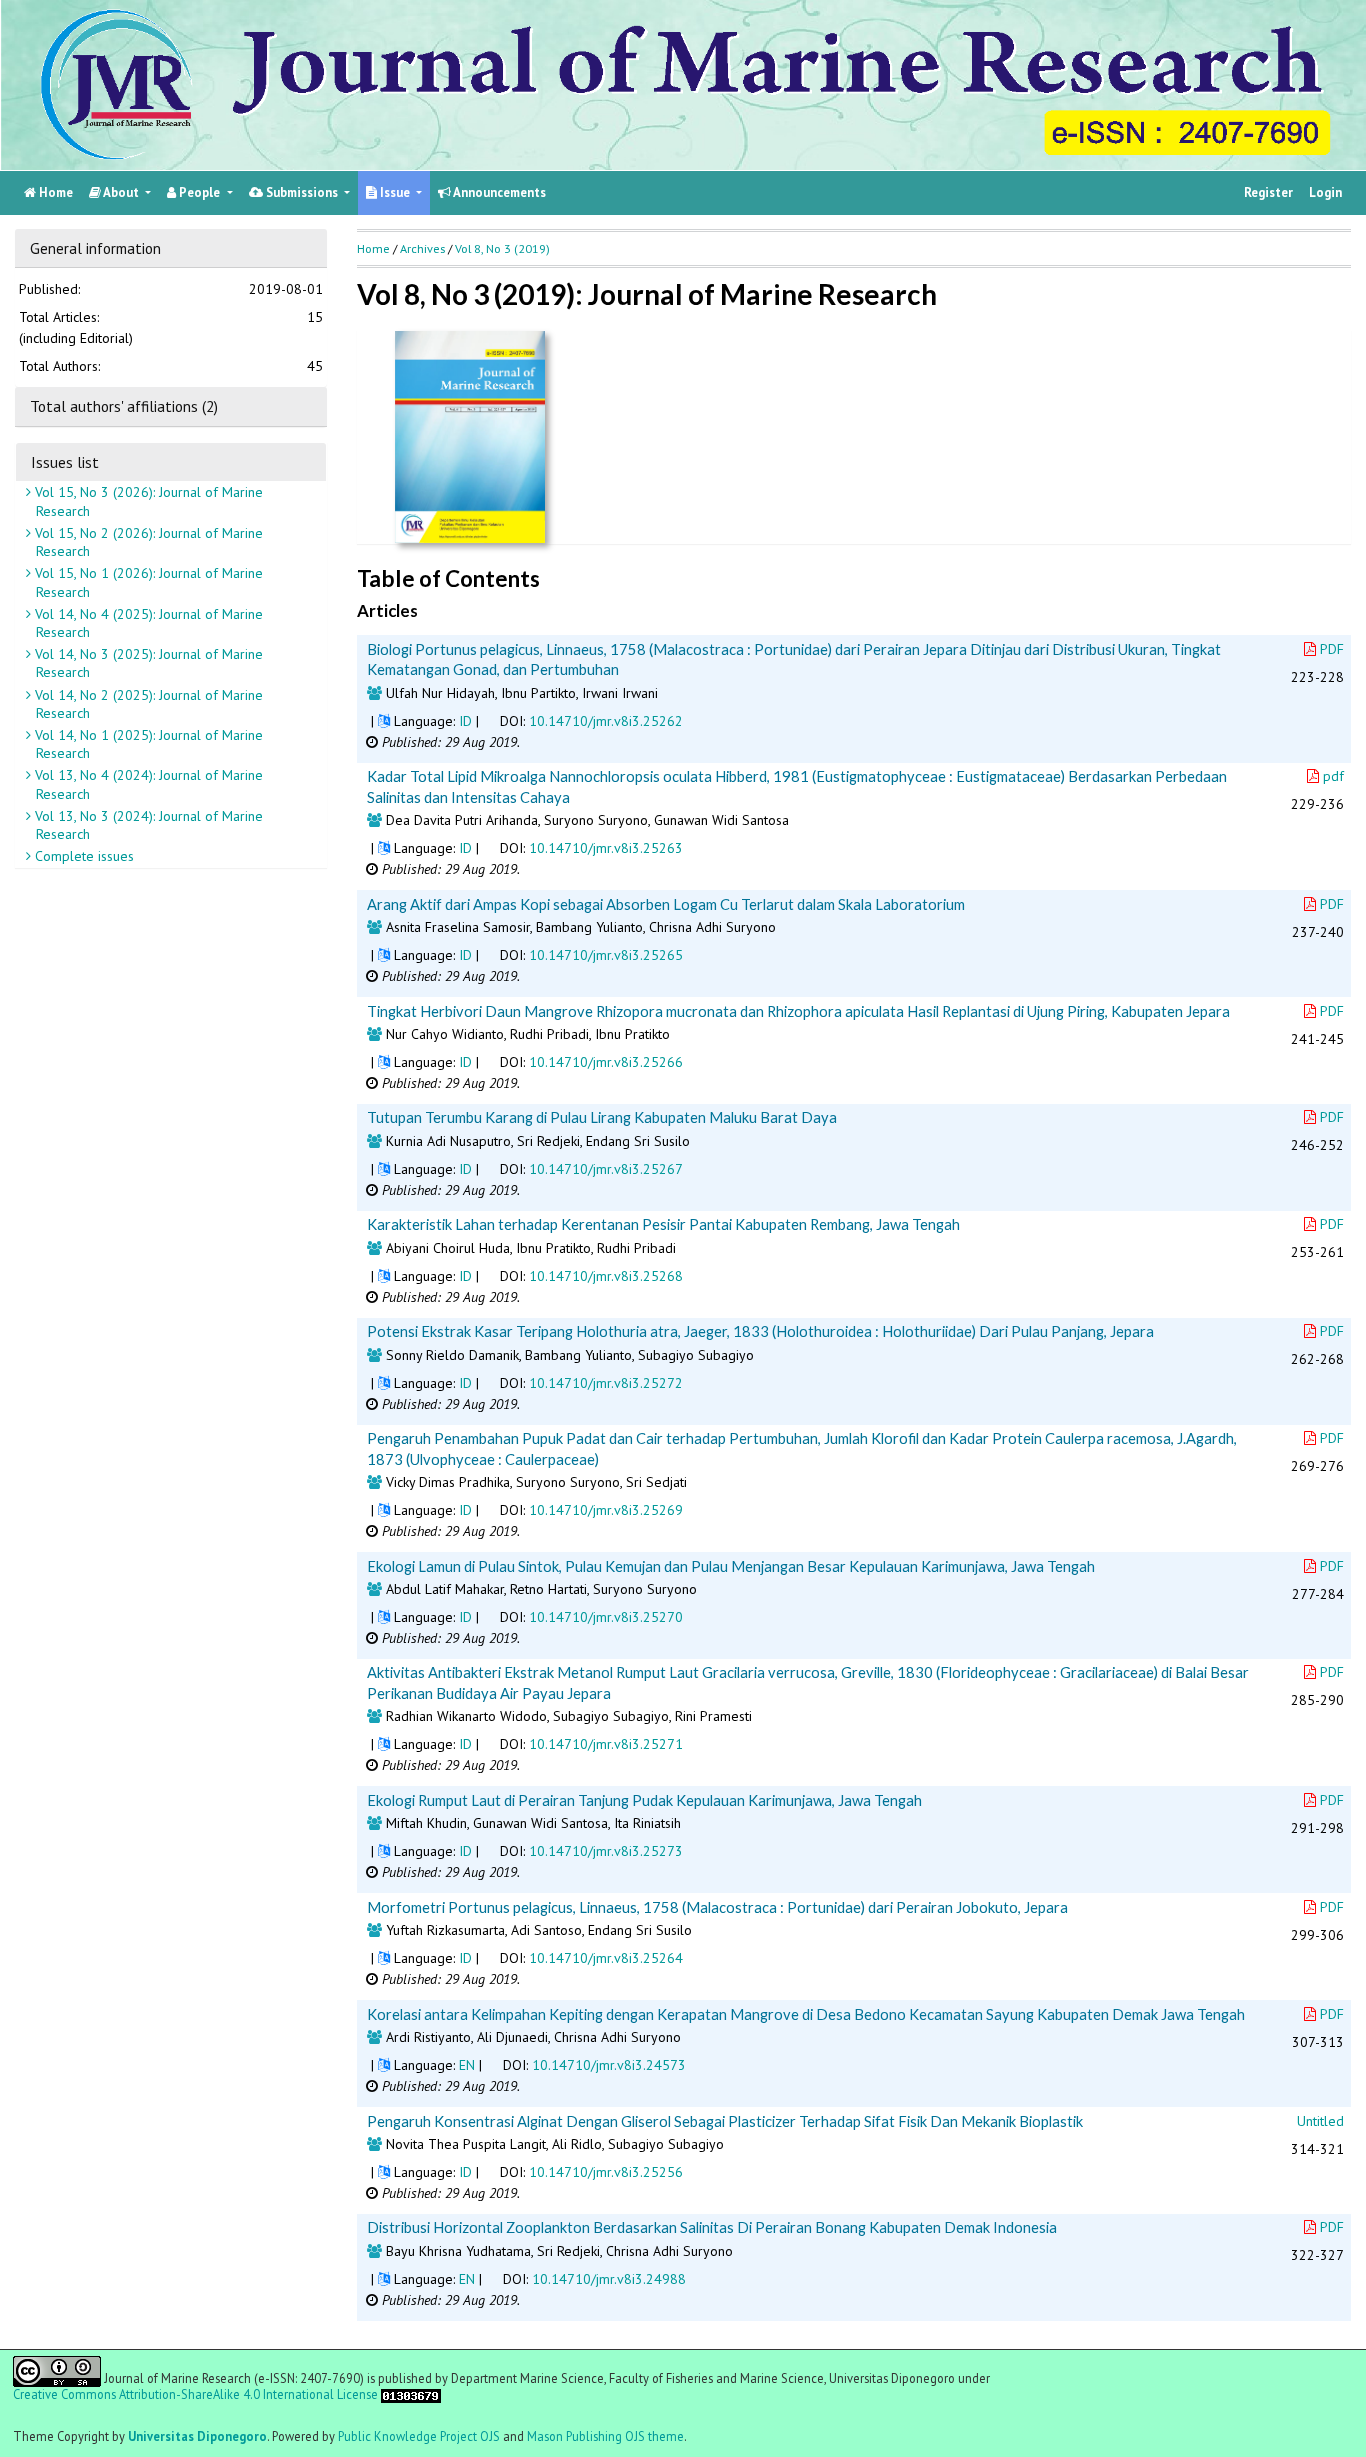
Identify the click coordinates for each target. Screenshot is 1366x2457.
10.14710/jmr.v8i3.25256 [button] (606, 2172)
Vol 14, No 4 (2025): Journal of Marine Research (147, 622)
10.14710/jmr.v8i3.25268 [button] (606, 1276)
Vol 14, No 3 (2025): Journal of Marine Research (147, 663)
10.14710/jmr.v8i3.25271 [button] (606, 1744)
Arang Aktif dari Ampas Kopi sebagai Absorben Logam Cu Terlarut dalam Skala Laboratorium (666, 904)
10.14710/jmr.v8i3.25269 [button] (606, 1510)
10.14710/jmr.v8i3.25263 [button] (606, 848)
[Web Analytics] (411, 2394)
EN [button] (467, 2065)
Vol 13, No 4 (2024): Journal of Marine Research (147, 784)
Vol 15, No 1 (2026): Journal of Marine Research (147, 582)
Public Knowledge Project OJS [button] (419, 2436)
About (121, 192)
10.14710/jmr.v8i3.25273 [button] (606, 1851)
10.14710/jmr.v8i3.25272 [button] (606, 1383)
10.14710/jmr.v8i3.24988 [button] (609, 2279)
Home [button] (373, 248)
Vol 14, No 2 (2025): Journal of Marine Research (147, 703)
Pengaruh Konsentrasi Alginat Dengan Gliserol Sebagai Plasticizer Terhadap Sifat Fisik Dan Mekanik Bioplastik (725, 2121)
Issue (395, 192)
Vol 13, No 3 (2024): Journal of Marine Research (147, 825)
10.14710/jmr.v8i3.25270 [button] (606, 1617)
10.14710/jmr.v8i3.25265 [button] (606, 955)
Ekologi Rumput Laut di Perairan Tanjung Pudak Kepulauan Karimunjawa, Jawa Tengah (644, 1800)
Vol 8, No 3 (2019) (502, 248)
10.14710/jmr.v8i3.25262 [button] (606, 721)
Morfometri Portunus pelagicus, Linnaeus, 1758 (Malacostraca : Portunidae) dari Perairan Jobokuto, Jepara (717, 1907)
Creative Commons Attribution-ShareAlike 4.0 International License (195, 2394)
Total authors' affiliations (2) (124, 406)
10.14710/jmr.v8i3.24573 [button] (609, 2065)
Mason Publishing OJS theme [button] (605, 2436)
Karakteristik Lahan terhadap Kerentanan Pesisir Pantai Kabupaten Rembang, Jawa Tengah (663, 1224)
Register (1268, 192)
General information (95, 248)
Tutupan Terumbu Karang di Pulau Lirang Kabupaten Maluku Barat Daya (602, 1117)
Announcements (498, 192)
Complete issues (82, 856)
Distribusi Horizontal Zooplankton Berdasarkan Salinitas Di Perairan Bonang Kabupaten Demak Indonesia (712, 2227)
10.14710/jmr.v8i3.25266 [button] (606, 1062)
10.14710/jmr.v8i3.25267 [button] (606, 1169)
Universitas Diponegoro (197, 2436)
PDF (1332, 649)
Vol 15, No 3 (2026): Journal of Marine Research (147, 501)
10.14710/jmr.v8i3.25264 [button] (606, 1958)
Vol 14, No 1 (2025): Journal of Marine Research (147, 744)
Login (1325, 192)
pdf (1333, 776)
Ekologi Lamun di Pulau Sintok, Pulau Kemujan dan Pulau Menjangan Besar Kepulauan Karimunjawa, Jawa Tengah (731, 1566)
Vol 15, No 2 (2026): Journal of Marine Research (147, 542)
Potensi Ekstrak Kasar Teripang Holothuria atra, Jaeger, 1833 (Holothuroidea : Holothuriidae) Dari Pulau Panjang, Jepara (760, 1331)
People (199, 192)
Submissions (302, 192)
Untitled (1320, 2121)
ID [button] (465, 721)
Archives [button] (422, 248)
